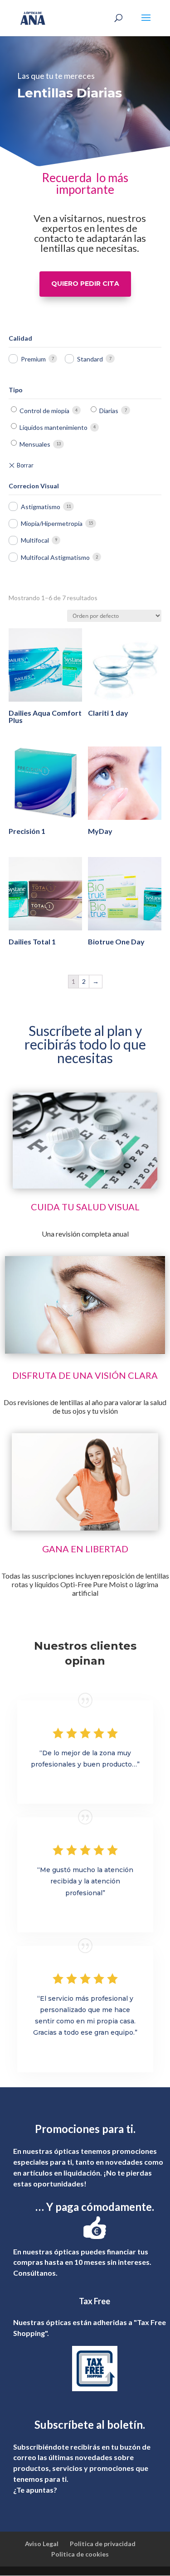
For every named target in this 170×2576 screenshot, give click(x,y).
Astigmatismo (41, 507)
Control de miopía (44, 411)
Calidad (20, 338)
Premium (33, 359)
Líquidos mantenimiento (53, 427)
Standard (90, 359)
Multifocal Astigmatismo (55, 557)
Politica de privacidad (103, 2544)
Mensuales (35, 444)
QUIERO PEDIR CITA (85, 284)
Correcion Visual (34, 486)
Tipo (16, 390)
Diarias (109, 411)
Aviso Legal (42, 2544)
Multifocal (35, 540)
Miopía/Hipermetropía (52, 523)
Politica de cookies (80, 2554)
